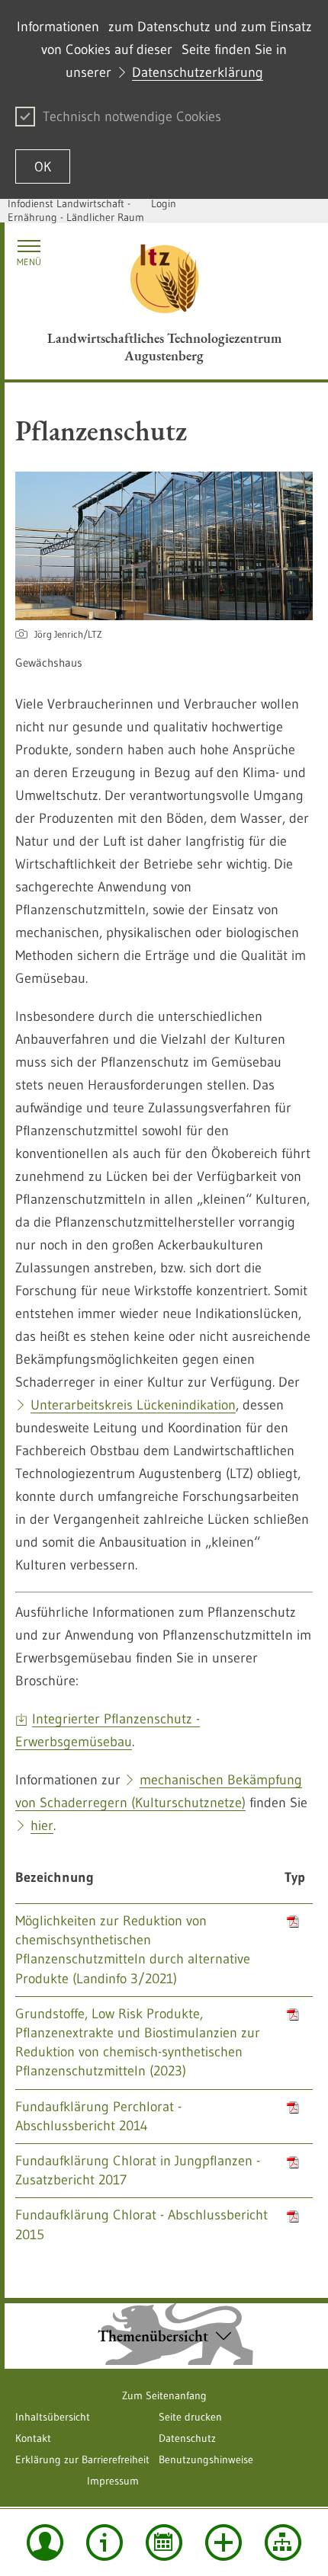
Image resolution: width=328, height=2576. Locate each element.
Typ (295, 1877)
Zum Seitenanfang (164, 2395)
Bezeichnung (55, 1877)
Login (164, 203)
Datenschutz (187, 2438)
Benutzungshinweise (206, 2459)
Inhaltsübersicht (53, 2417)
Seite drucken (190, 2417)
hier (42, 1826)
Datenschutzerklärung (198, 72)
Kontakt (33, 2438)
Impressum (113, 2481)
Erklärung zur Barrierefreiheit (82, 2459)
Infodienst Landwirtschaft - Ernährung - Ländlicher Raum (76, 210)
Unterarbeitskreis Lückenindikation (133, 1405)
